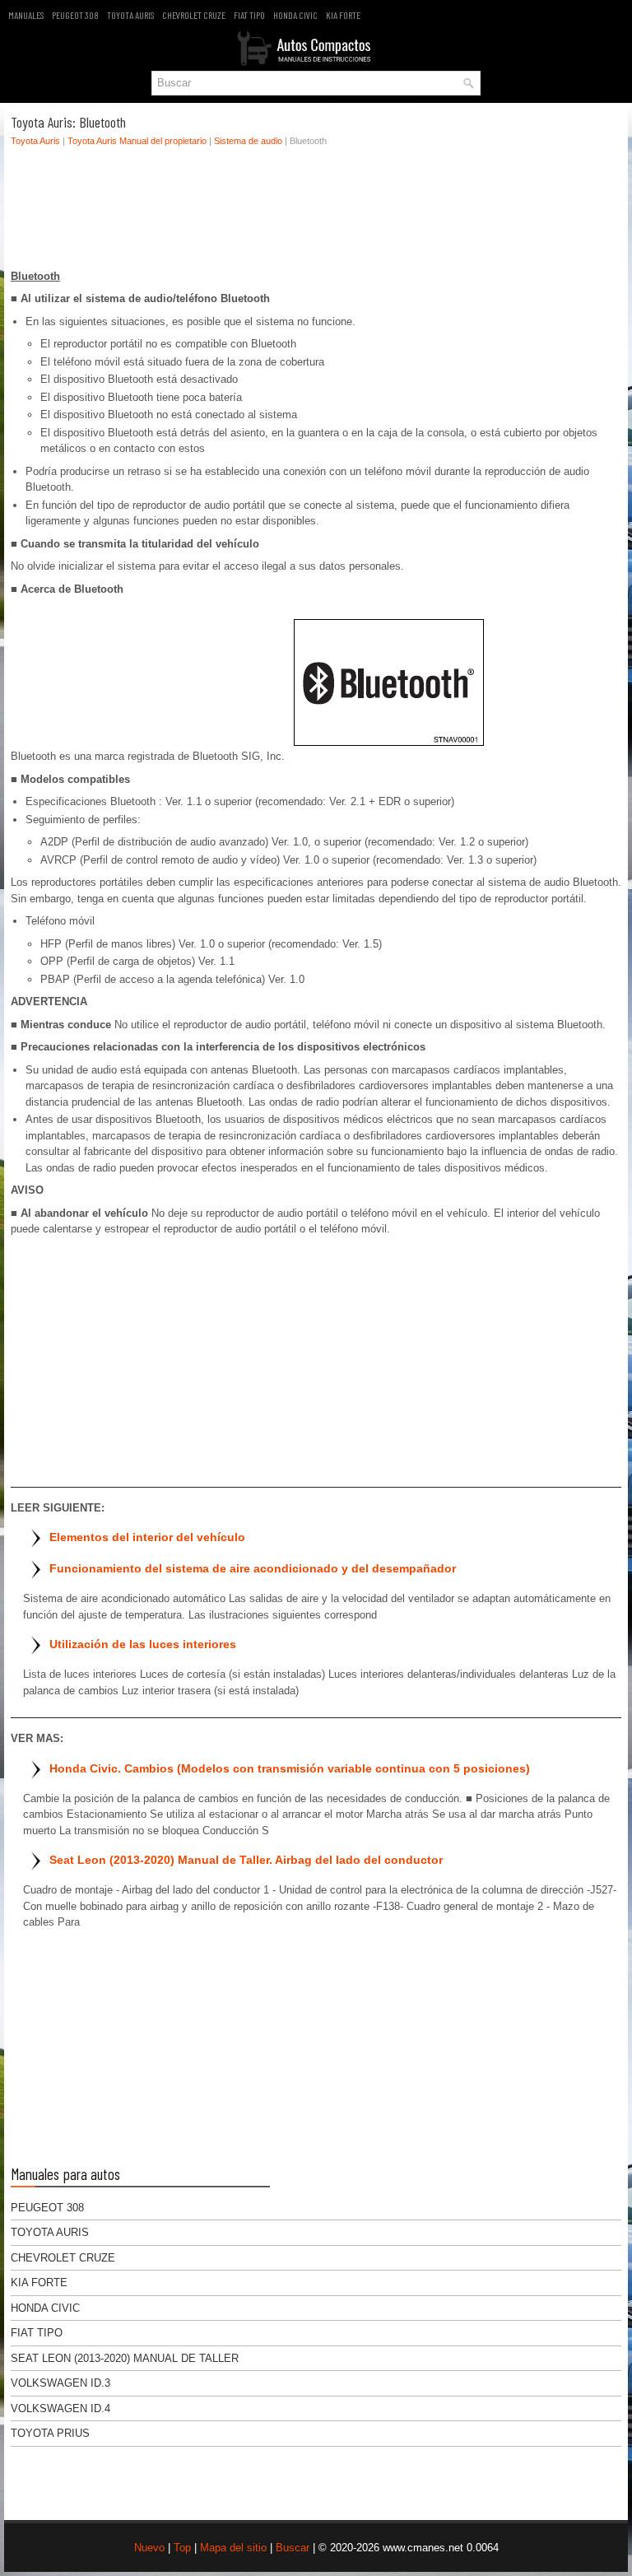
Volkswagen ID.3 (60, 2383)
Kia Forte (343, 15)
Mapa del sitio (233, 2548)
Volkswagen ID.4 (60, 2408)
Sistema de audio (248, 141)
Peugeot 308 (75, 15)
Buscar (293, 2548)
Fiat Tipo (249, 15)
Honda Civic (295, 15)
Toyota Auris (130, 15)
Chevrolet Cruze (194, 15)
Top (182, 2548)
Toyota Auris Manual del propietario (137, 141)
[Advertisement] (316, 212)
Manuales (26, 15)
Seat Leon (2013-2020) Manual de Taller (125, 2358)
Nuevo (149, 2548)
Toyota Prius (50, 2433)
